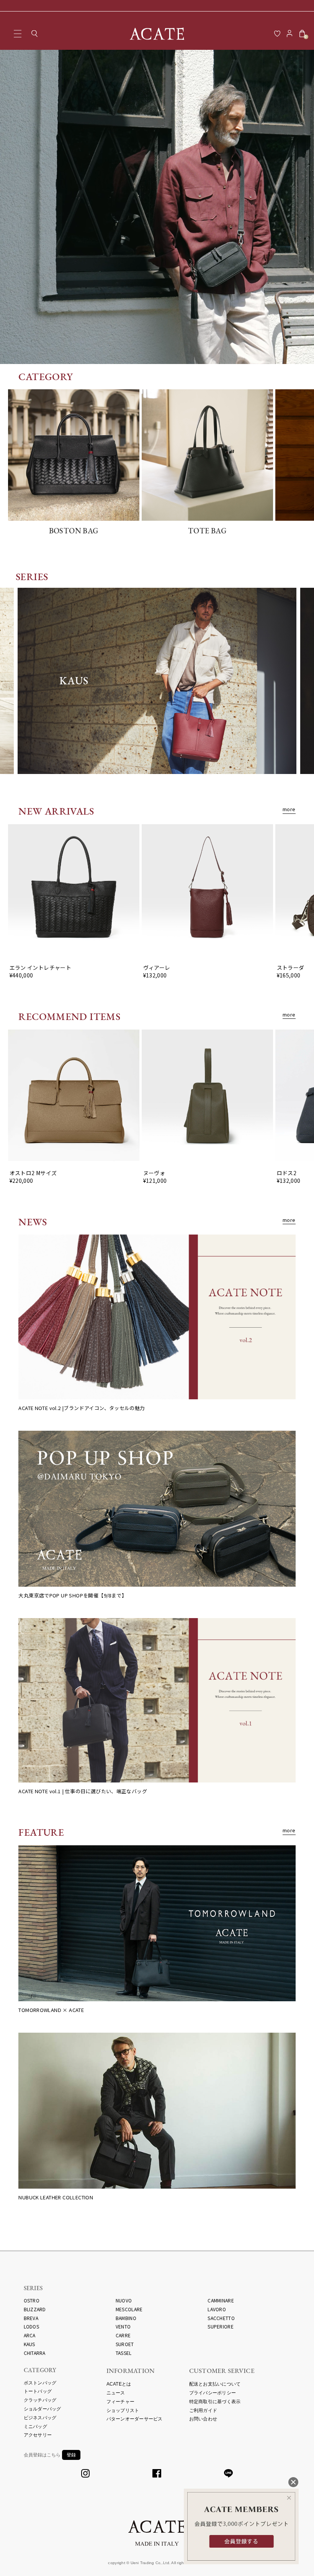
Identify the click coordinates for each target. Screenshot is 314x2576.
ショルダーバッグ (43, 2409)
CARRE (123, 2335)
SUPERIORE (220, 2326)
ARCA (30, 2335)
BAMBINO (126, 2318)
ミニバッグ (35, 2427)
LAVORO (217, 2309)
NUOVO (124, 2300)
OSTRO (32, 2300)
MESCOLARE (129, 2309)
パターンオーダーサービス (135, 2419)
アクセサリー (38, 2435)
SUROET (125, 2344)
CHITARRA (35, 2353)
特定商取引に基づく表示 (215, 2402)
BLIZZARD (35, 2309)
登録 (71, 2455)
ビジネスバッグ (40, 2418)
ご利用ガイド (203, 2410)
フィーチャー (121, 2402)
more (289, 809)
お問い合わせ (203, 2419)
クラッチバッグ (40, 2400)
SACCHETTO (221, 2318)
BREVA (31, 2318)
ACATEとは (119, 2384)
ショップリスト (123, 2410)
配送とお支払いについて (215, 2384)
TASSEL (124, 2353)
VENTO (123, 2326)
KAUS (29, 2344)
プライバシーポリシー (213, 2393)
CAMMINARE (221, 2300)
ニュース (116, 2393)
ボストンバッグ (40, 2383)
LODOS (31, 2326)
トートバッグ (38, 2391)
